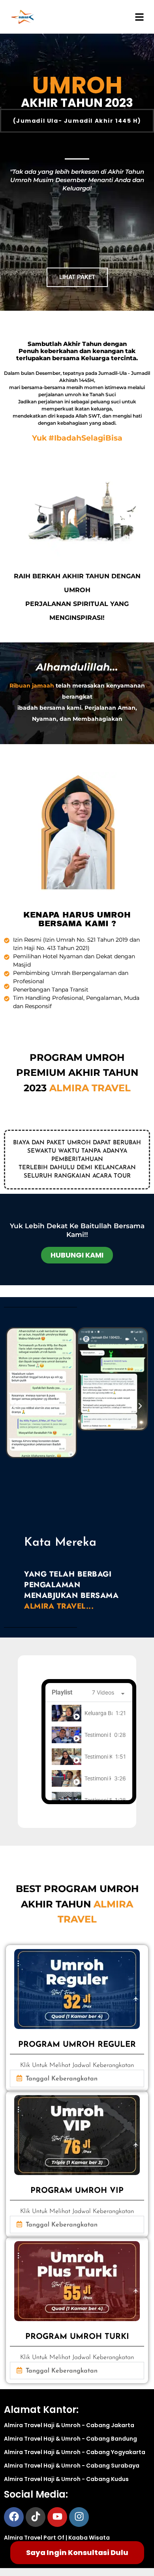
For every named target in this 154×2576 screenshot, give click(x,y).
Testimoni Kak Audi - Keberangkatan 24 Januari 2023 (98, 1757)
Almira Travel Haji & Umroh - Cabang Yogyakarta (75, 2452)
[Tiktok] (36, 2517)
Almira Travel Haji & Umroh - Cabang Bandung (70, 2439)
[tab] (89, 1713)
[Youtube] (57, 2517)
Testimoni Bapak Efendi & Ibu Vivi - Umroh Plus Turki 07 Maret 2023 (98, 1735)
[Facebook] (14, 2517)
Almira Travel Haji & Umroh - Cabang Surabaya (72, 2466)
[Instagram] (79, 2517)
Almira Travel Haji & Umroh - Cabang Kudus (66, 2479)
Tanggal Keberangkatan (62, 2079)
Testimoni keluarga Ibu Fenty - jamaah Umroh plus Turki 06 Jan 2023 (98, 1778)
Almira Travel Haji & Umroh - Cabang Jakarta (69, 2425)
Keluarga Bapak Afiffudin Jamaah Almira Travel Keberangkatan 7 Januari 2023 (99, 1713)
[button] (14, 1406)
